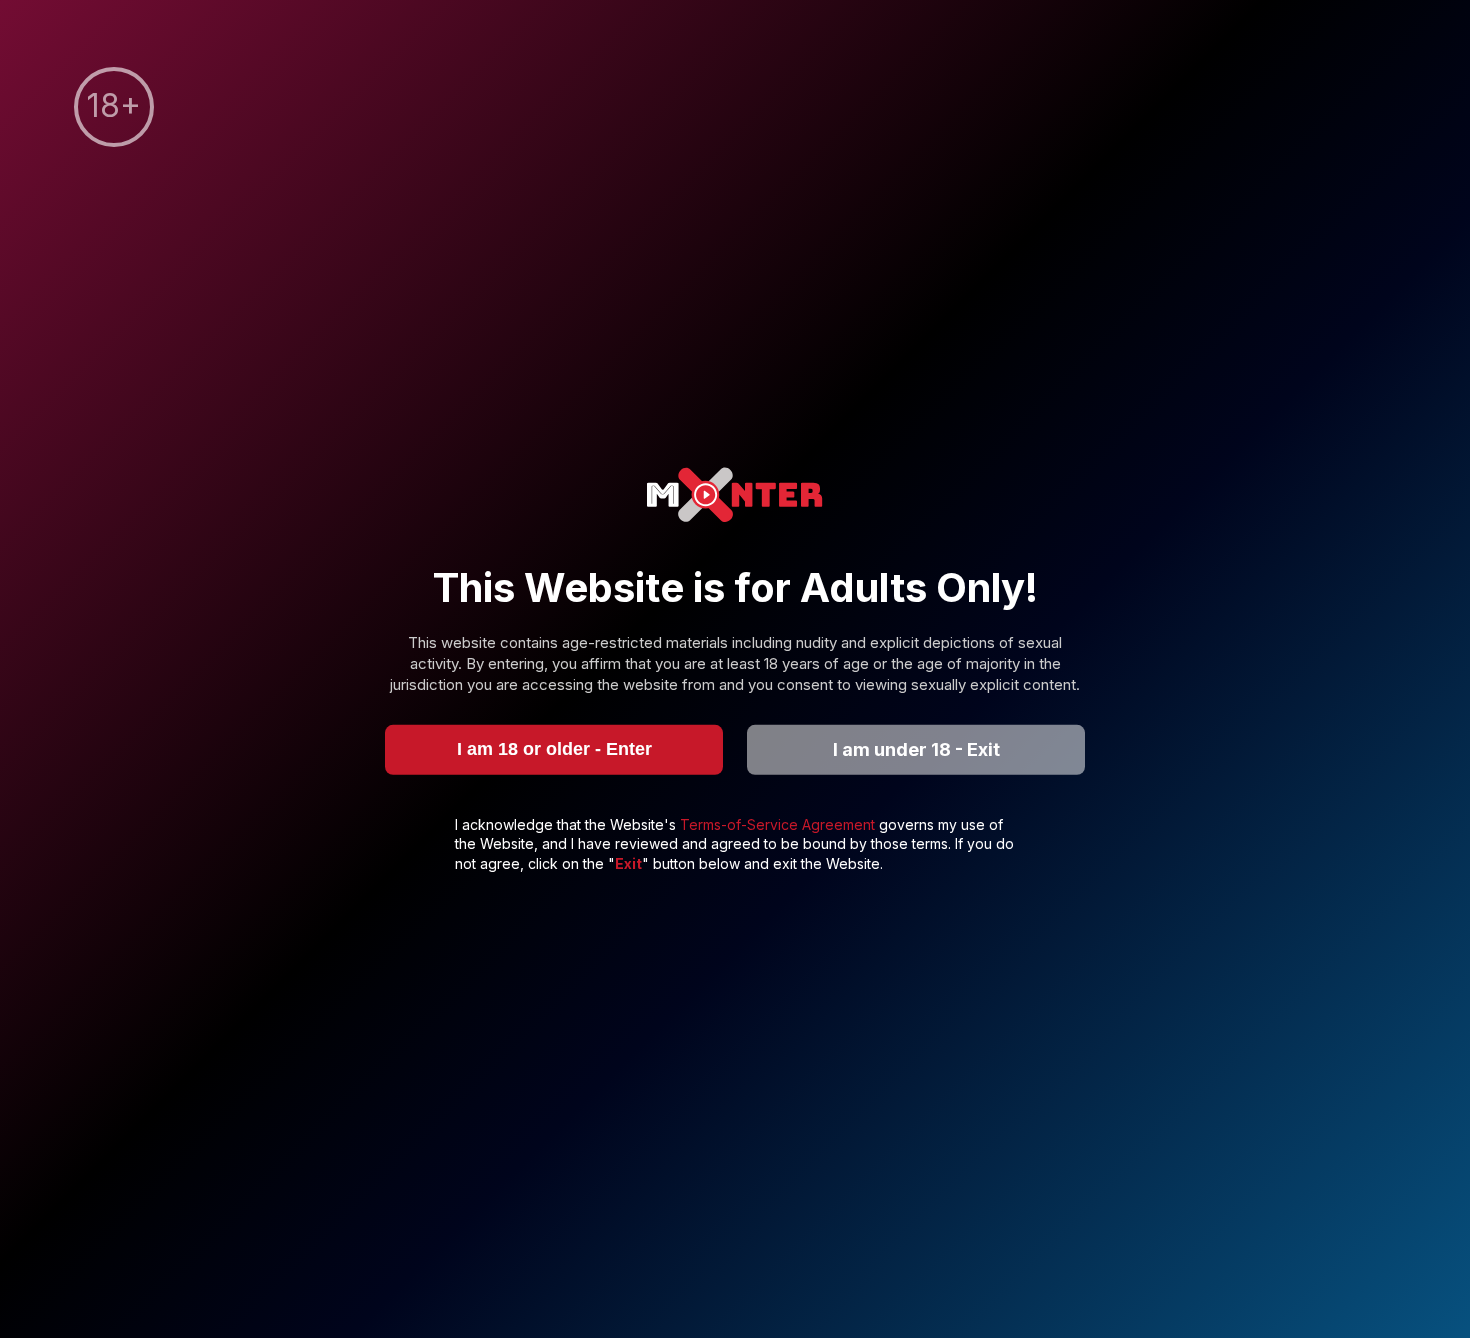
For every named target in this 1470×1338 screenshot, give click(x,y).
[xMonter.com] (735, 497)
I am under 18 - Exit (916, 749)
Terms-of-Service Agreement (779, 823)
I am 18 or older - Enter (554, 749)
